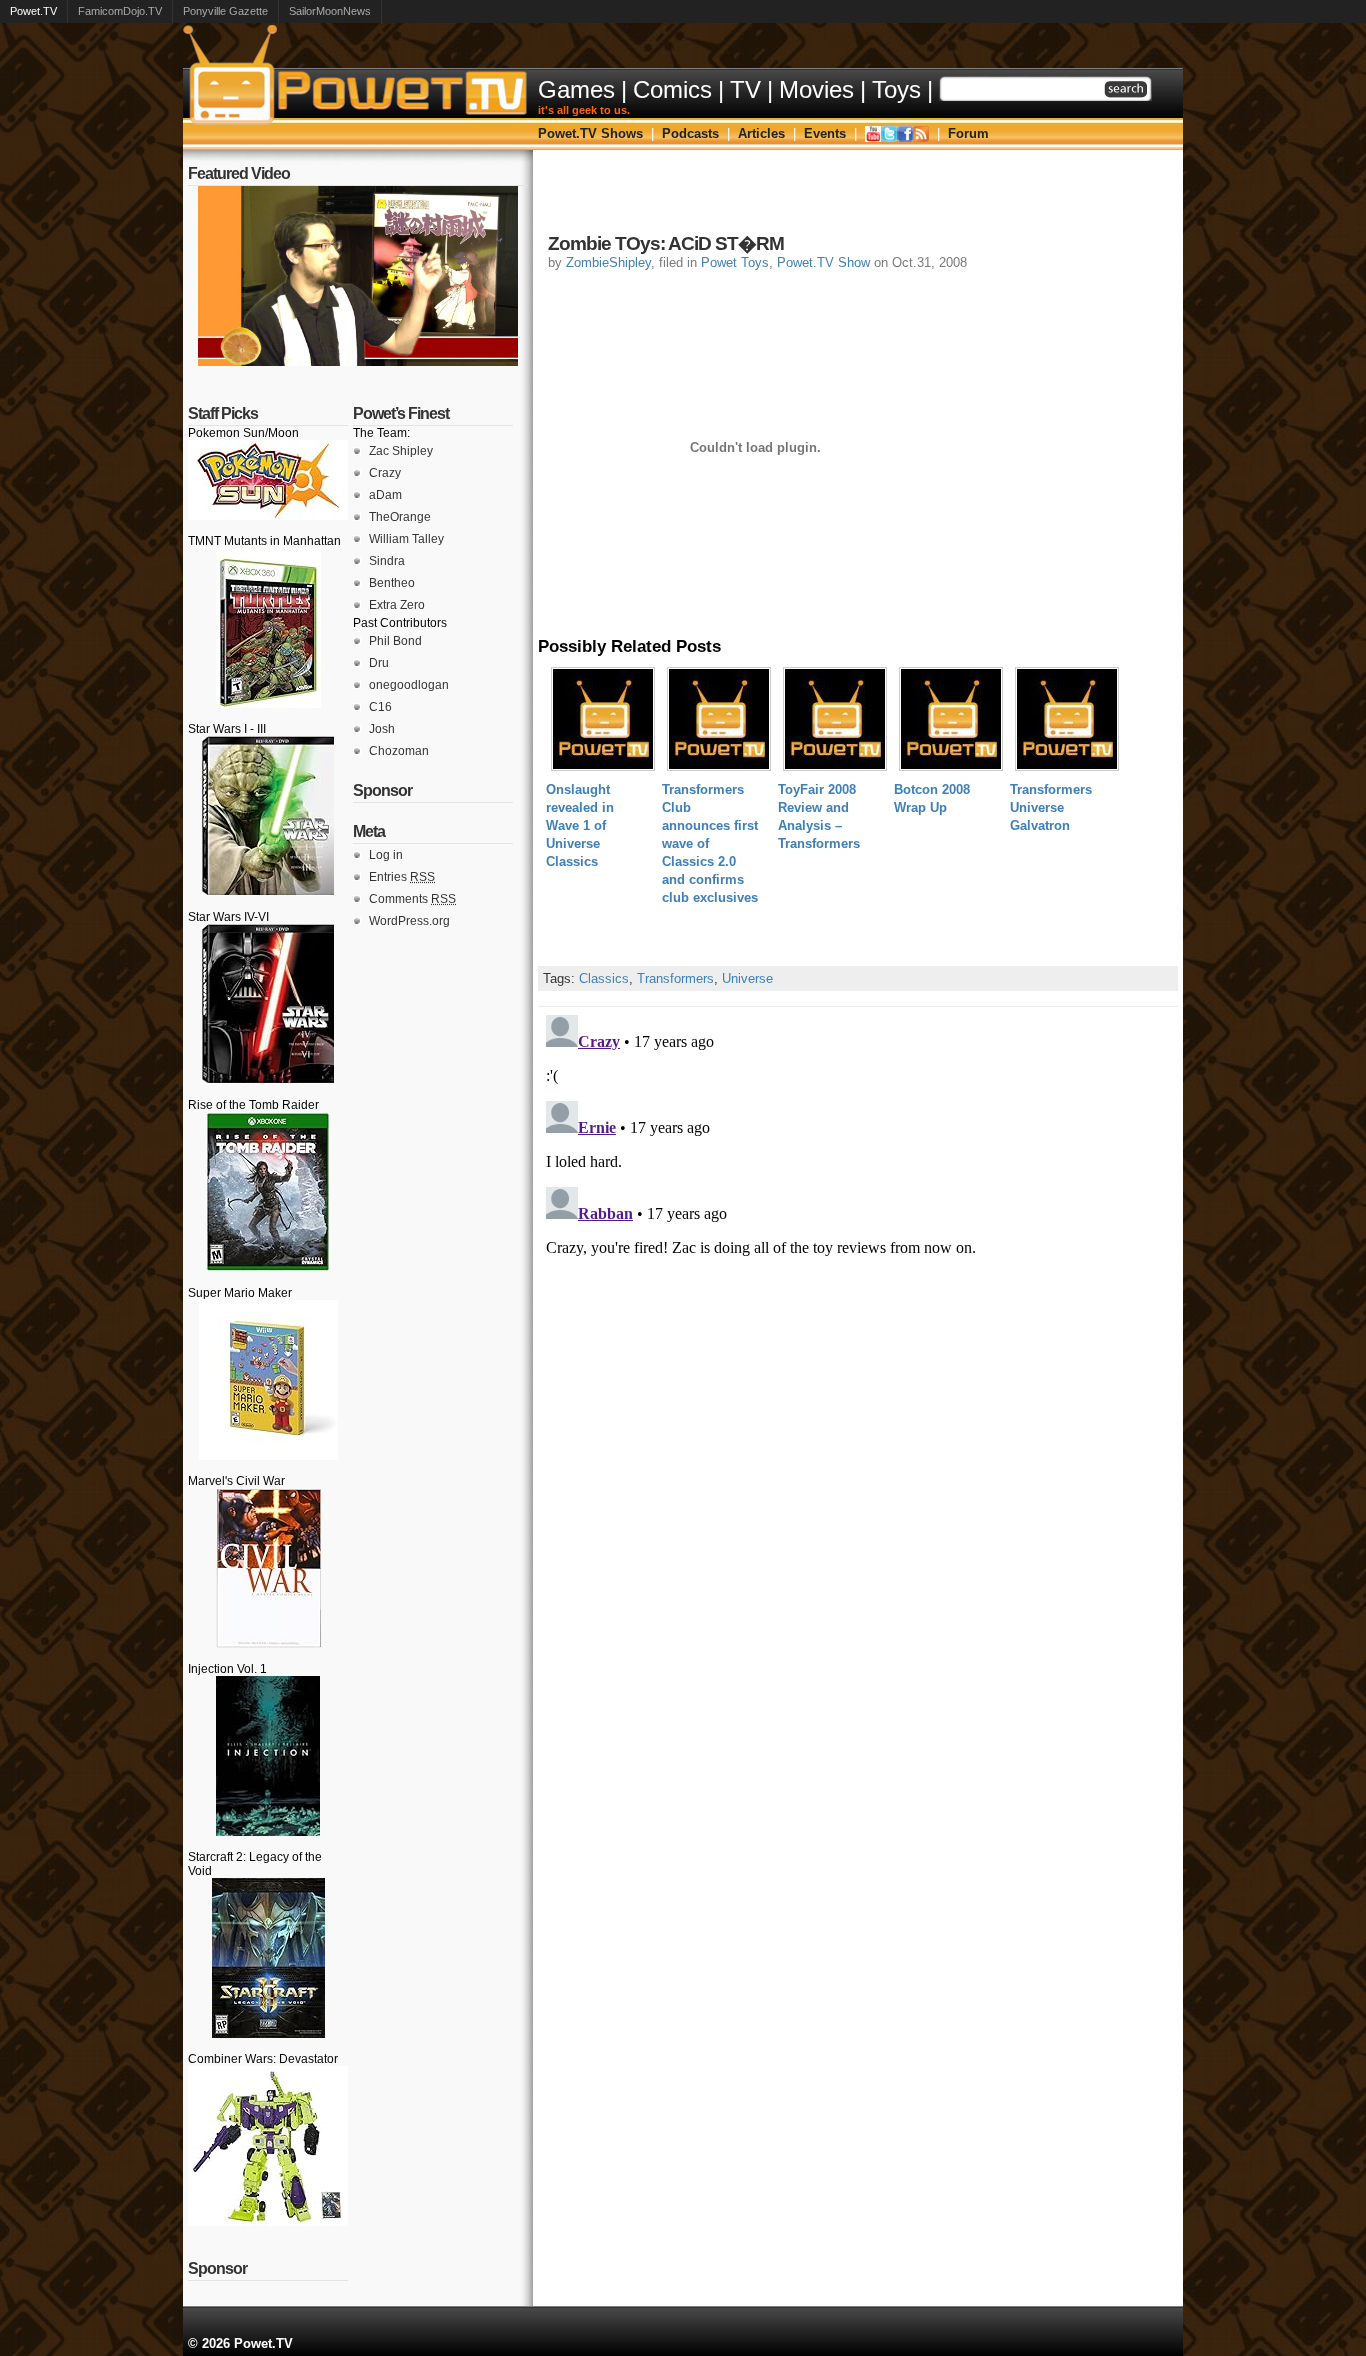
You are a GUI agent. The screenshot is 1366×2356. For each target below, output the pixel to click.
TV (745, 89)
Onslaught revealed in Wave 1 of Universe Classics (580, 825)
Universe (747, 978)
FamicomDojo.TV (120, 11)
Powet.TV (33, 11)
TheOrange (400, 517)
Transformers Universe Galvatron (1051, 807)
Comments (412, 899)
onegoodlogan (409, 685)
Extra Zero (397, 605)
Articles (761, 133)
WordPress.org (409, 921)
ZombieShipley (608, 262)
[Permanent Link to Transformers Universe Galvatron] (1067, 771)
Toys (896, 89)
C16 (380, 707)
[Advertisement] (858, 195)
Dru (379, 663)
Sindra (387, 561)
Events (825, 133)
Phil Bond (395, 641)
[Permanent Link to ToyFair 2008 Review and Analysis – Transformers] (835, 771)
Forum (968, 133)
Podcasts (690, 133)
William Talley (406, 539)
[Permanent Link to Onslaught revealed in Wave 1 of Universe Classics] (603, 771)
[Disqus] (858, 1257)
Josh (382, 729)
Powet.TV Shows (590, 133)
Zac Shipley (401, 451)
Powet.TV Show (823, 262)
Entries (402, 877)
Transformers (675, 978)
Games (576, 89)
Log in (386, 855)
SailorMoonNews (330, 11)
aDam (385, 495)
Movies (816, 89)
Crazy (385, 473)
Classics (604, 978)
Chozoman (399, 751)
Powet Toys (735, 262)
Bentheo (392, 583)
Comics (672, 89)
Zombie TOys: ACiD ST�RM (666, 243)
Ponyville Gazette (225, 11)
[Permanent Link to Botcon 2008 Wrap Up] (951, 771)
